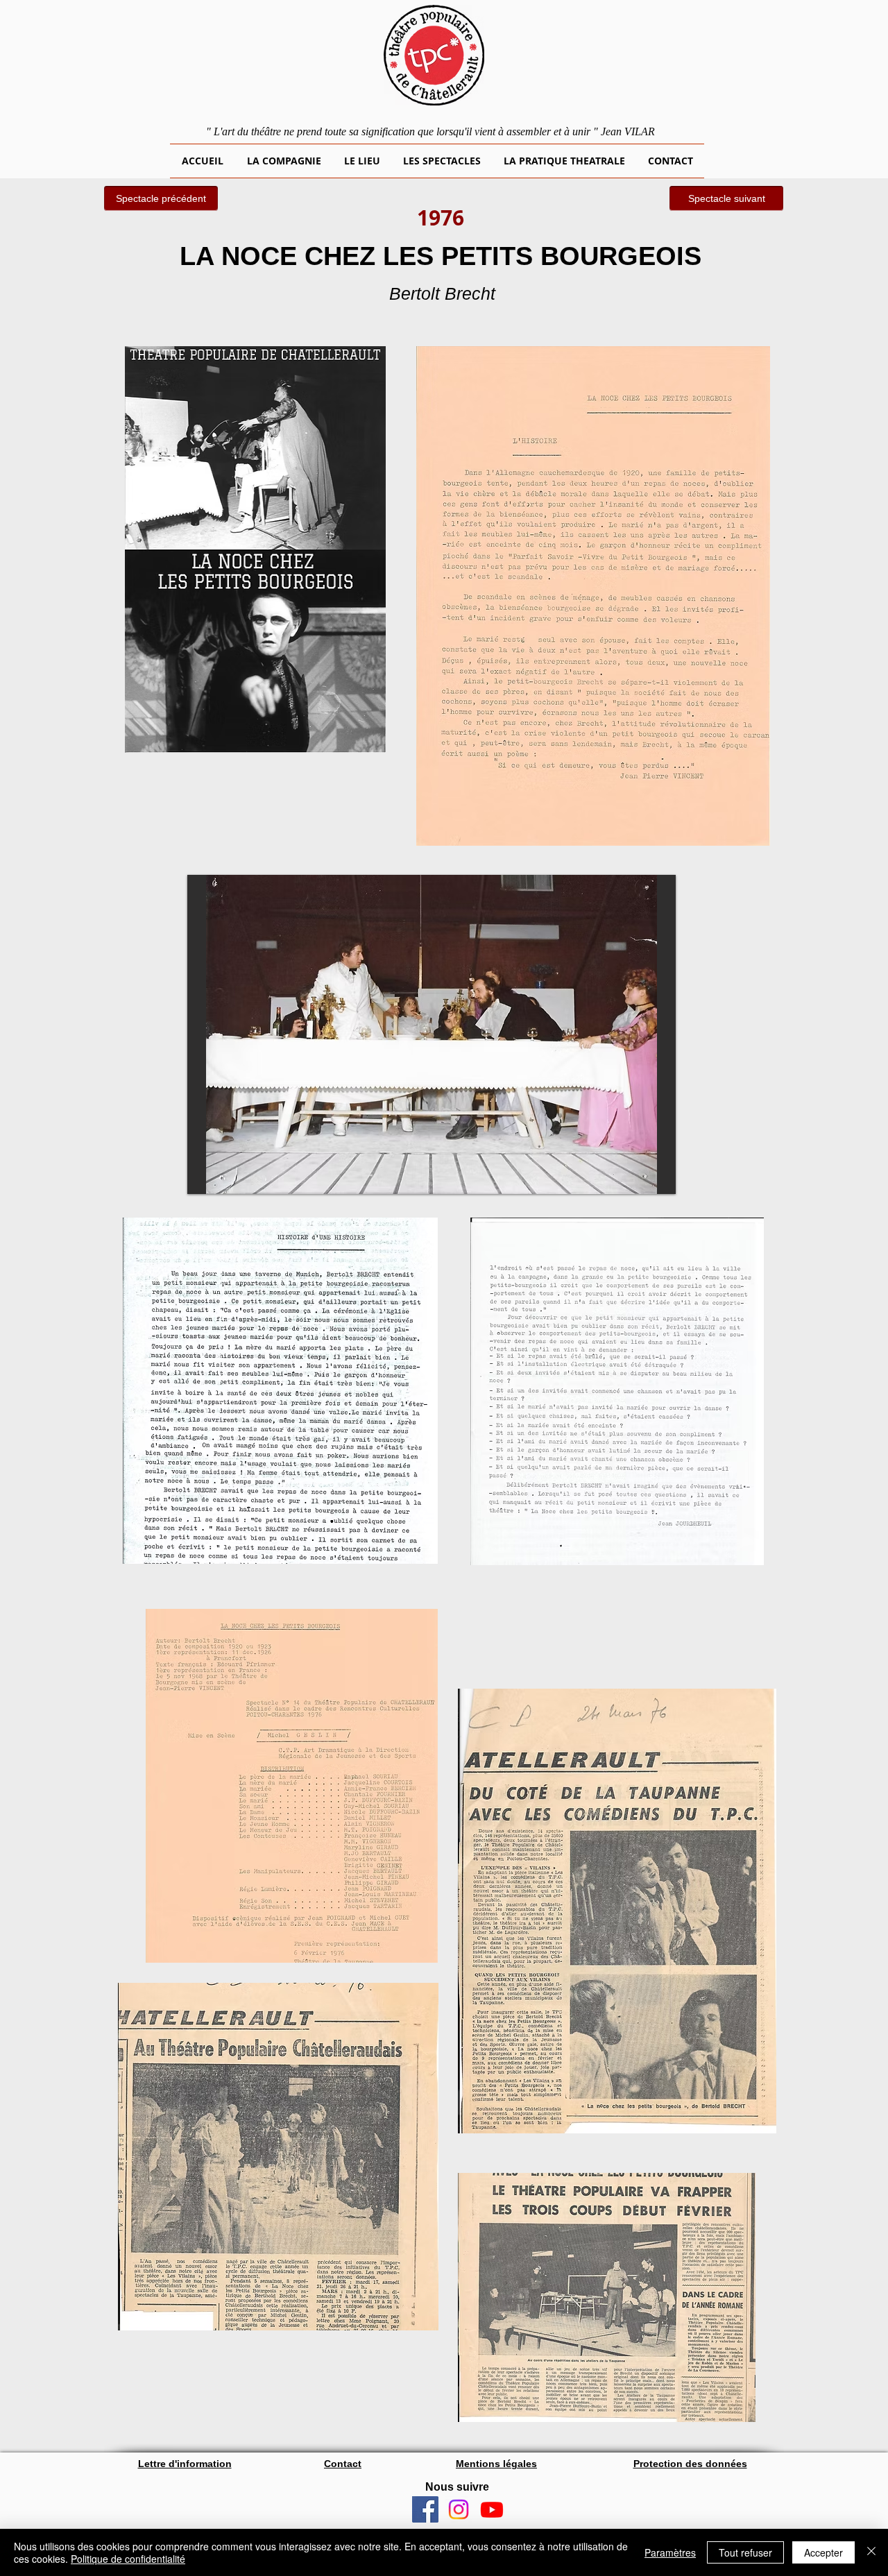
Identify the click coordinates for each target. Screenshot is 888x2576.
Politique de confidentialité (128, 2559)
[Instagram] (459, 2509)
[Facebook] (425, 2509)
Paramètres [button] (670, 2552)
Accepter (823, 2552)
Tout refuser (745, 2552)
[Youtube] (492, 2509)
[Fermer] (871, 2552)
